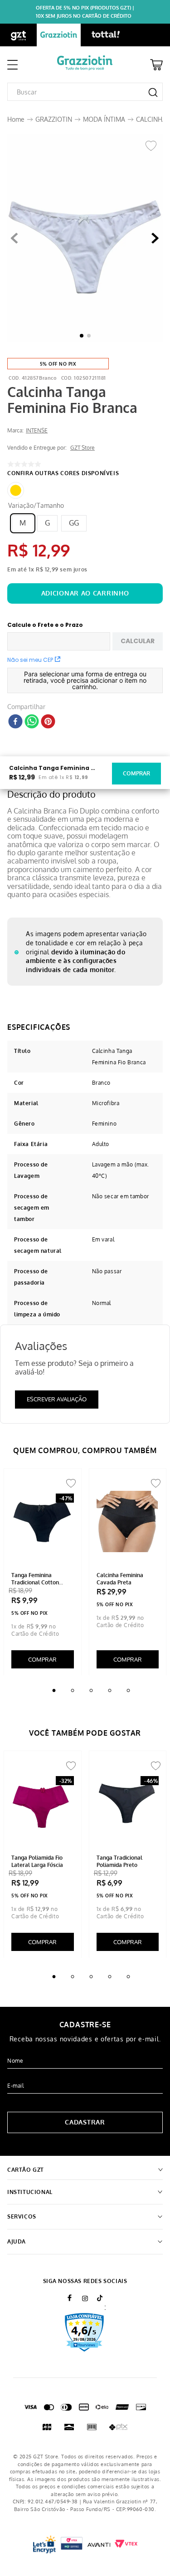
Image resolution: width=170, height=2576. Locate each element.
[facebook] (15, 722)
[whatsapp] (32, 722)
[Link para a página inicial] (16, 119)
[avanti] (99, 2544)
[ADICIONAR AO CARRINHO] (85, 593)
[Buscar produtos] (153, 92)
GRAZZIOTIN (54, 119)
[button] (85, 239)
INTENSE (37, 431)
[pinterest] (48, 722)
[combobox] (85, 92)
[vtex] (72, 2544)
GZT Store (83, 448)
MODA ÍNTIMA (104, 119)
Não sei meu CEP (30, 660)
